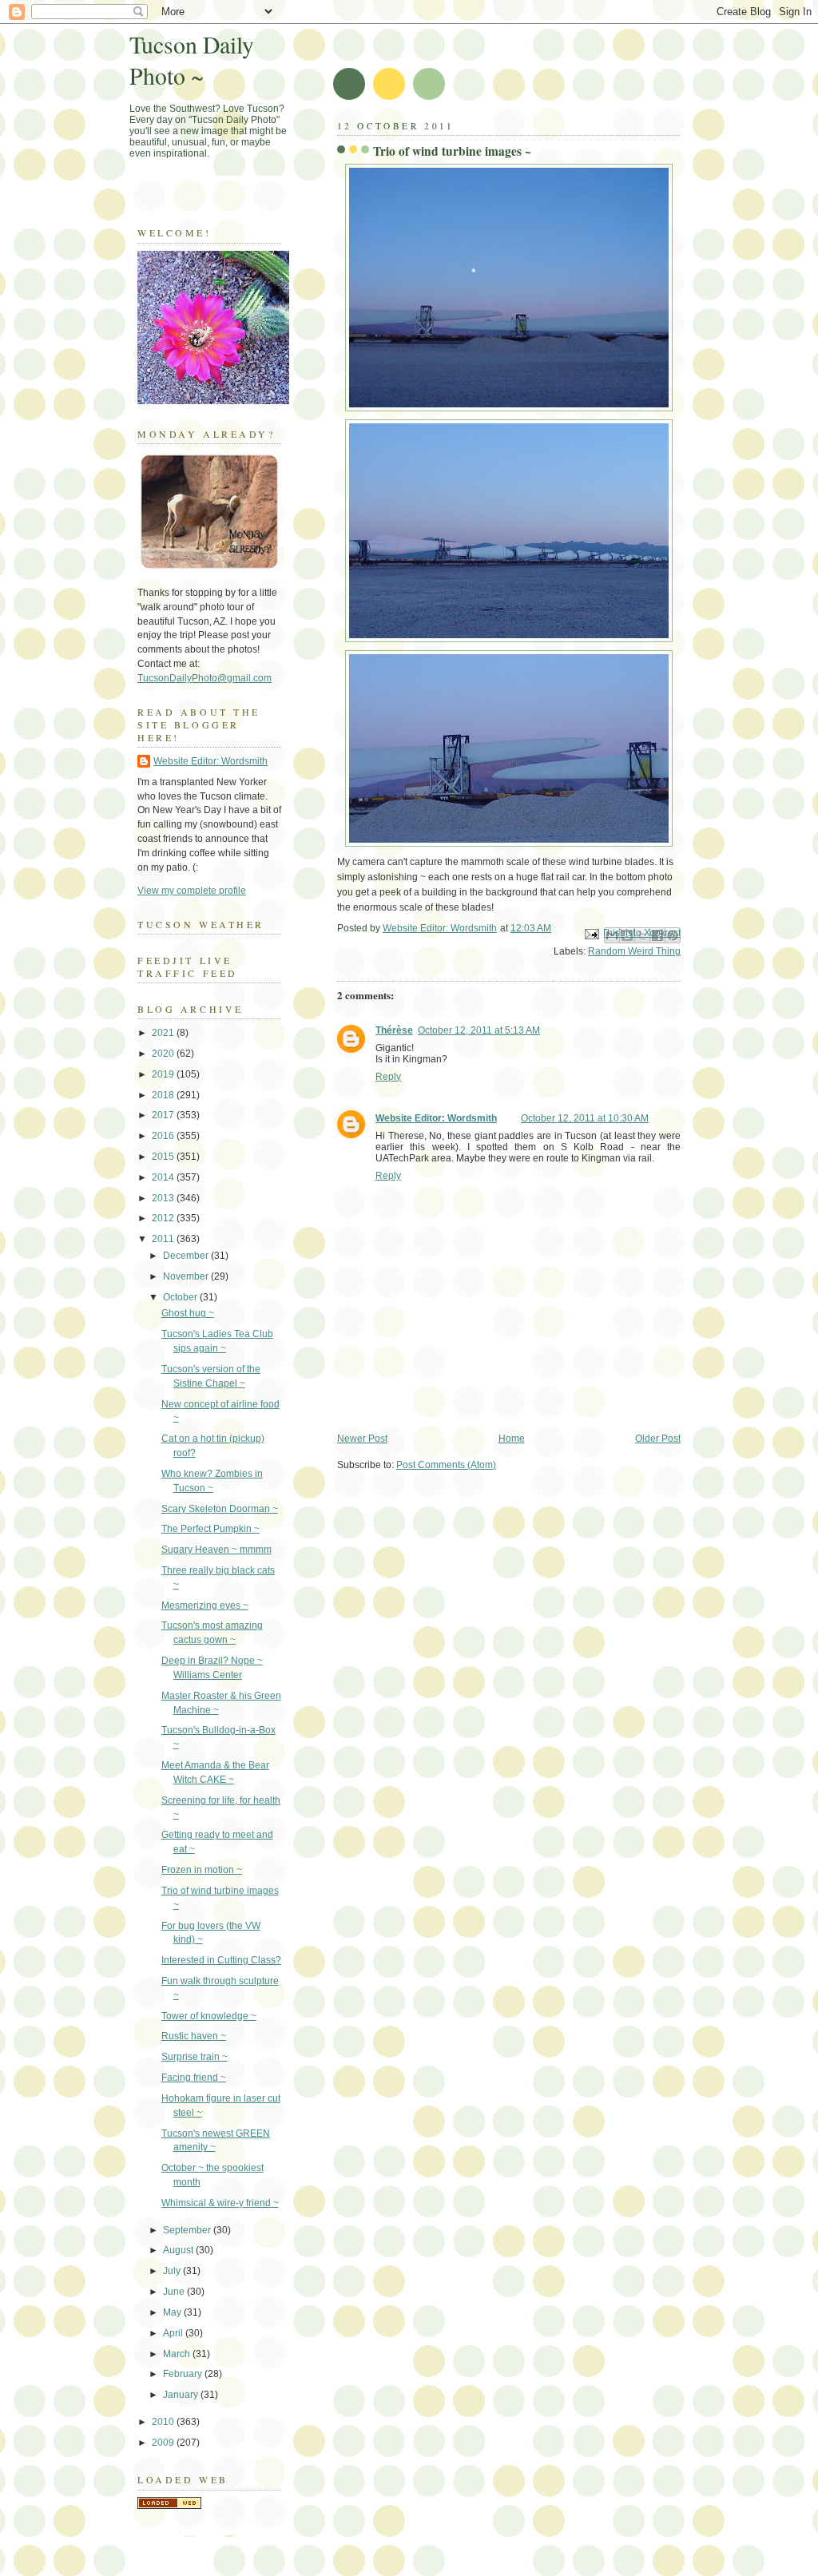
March (178, 2354)
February (184, 2374)
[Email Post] (591, 934)
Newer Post (362, 1439)
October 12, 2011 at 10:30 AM (585, 1118)
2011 (164, 1239)
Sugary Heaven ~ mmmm (216, 1550)
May (173, 2312)
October (181, 1297)
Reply (388, 1077)
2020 (164, 1054)
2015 (164, 1157)
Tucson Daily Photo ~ (192, 60)
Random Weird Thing (634, 951)
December (187, 1256)
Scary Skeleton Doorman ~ (220, 1509)
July (173, 2271)
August (179, 2250)
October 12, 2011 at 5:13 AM (479, 1030)
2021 (164, 1033)
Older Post (658, 1439)
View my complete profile (192, 891)
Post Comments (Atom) (446, 1465)
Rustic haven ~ (194, 2036)
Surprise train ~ (195, 2057)
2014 (164, 1177)
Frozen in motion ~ (202, 1870)
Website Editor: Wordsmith (436, 1118)
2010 (164, 2422)
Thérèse (394, 1030)
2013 (164, 1198)
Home (512, 1439)
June (175, 2292)
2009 (164, 2443)
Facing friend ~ (194, 2078)
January (182, 2395)
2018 (164, 1095)
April (174, 2333)
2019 (164, 1074)
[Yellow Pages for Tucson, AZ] (169, 2506)
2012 (164, 1218)
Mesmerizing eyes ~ (205, 1606)
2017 (164, 1115)
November (187, 1276)
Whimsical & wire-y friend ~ (220, 2203)
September (188, 2230)
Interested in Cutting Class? (221, 1960)
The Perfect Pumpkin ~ (210, 1529)
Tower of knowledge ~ (209, 2016)
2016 (164, 1136)
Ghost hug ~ (188, 1313)
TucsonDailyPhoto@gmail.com (204, 678)
